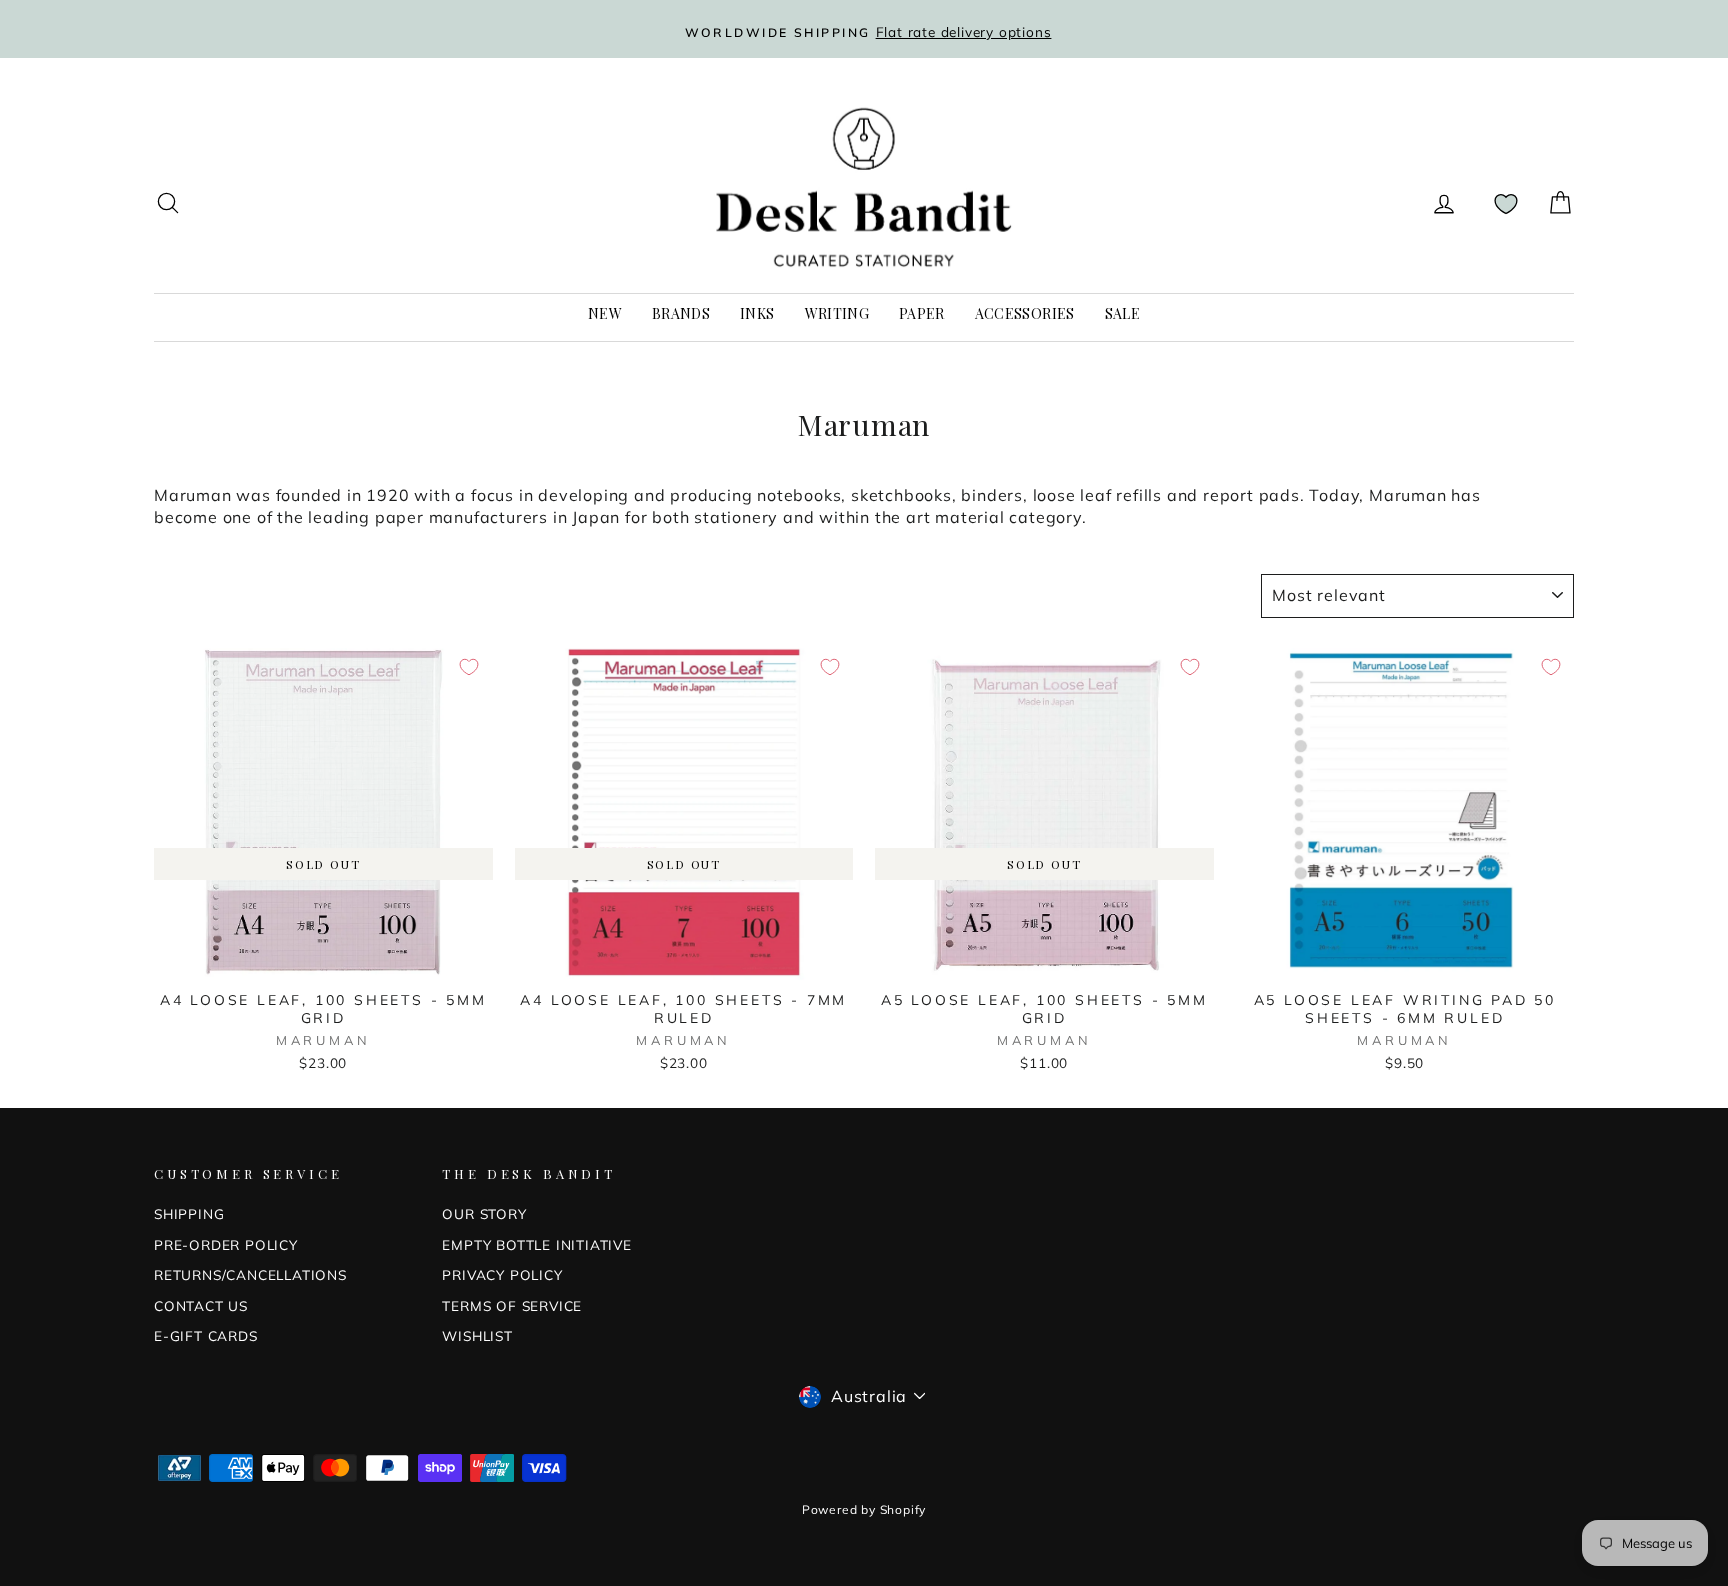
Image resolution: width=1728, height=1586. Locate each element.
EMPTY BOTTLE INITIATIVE (536, 1244)
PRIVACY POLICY (502, 1274)
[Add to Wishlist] (469, 667)
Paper (922, 313)
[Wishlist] (1506, 203)
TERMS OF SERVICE (512, 1305)
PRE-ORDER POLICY (226, 1244)
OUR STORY (484, 1213)
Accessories (1025, 313)
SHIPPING (189, 1213)
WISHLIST (477, 1335)
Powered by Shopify (864, 1509)
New (605, 313)
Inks (757, 313)
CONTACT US (201, 1305)
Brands (681, 313)
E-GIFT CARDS (206, 1335)
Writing (837, 313)
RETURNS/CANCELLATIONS (250, 1274)
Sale (1122, 313)
